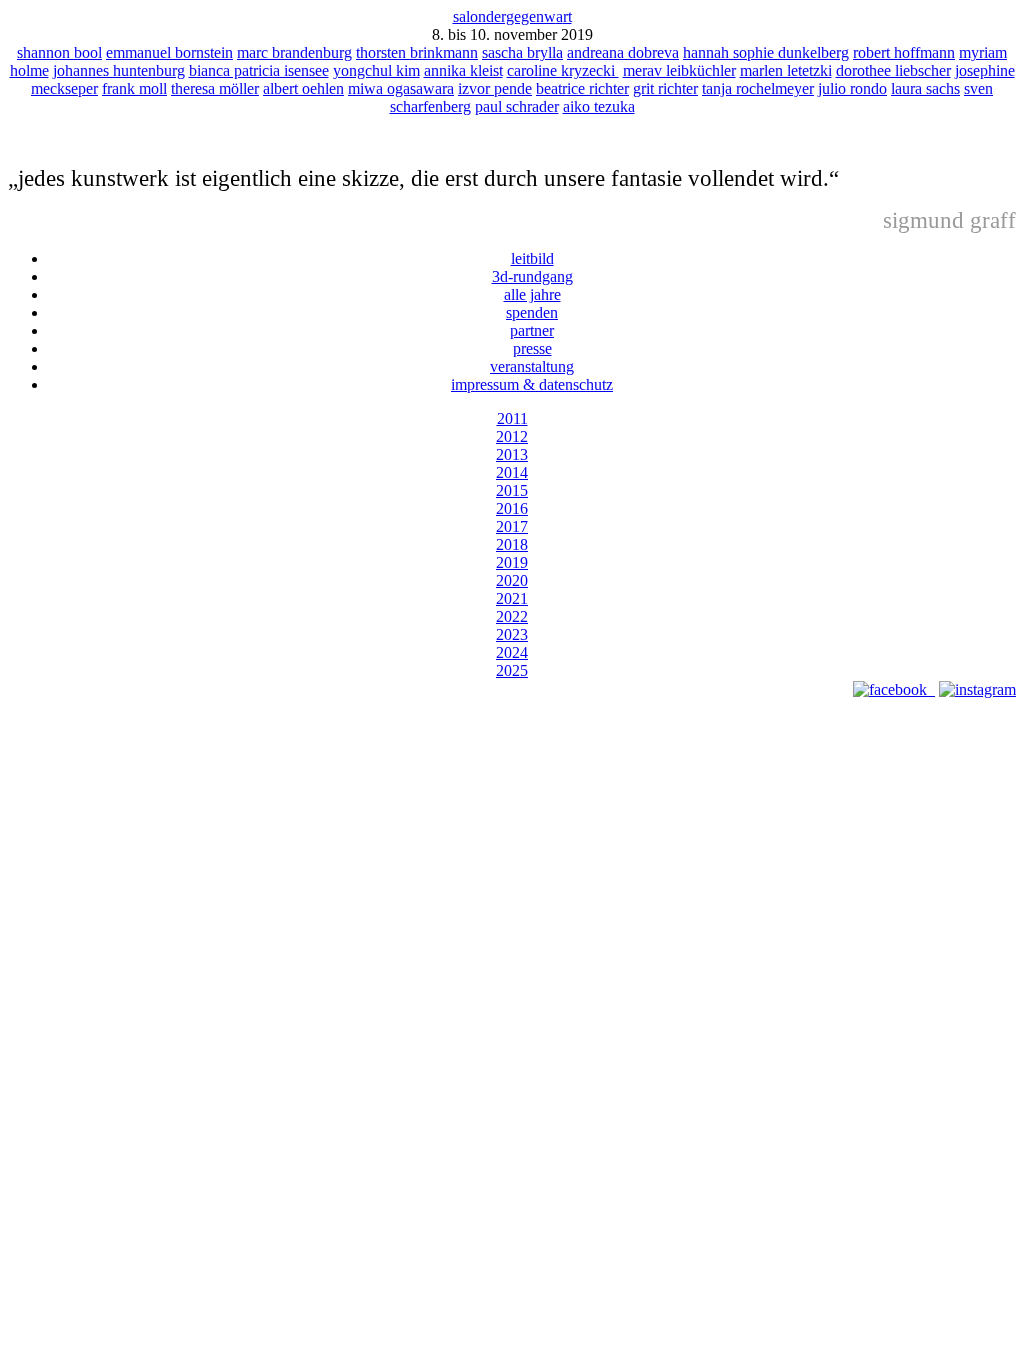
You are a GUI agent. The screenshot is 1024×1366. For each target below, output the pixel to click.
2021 (512, 598)
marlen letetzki (786, 70)
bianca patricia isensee (259, 70)
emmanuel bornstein (169, 52)
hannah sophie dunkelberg (766, 52)
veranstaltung (532, 366)
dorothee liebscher (893, 70)
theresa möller (215, 88)
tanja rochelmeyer (758, 88)
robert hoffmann (904, 52)
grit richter (665, 88)
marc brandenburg (294, 52)
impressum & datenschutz (532, 384)
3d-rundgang (532, 276)
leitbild (532, 258)
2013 (512, 454)
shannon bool (59, 52)
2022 (512, 616)
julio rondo (852, 88)
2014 (512, 472)
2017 (512, 526)
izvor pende (495, 88)
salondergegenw (504, 16)
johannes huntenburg (119, 70)
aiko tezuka (599, 106)
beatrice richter (582, 88)
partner (532, 330)
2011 (512, 418)
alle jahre (532, 294)
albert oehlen (303, 88)
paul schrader (517, 106)
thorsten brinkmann (417, 52)
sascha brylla (522, 52)
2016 (512, 508)
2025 (512, 670)
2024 (512, 652)
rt (564, 16)
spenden (532, 312)
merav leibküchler (679, 70)
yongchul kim (376, 70)
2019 (512, 562)
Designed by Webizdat (512, 707)
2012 (512, 436)
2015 (512, 490)
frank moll (134, 88)
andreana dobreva (623, 52)
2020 (512, 580)
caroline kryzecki (563, 70)
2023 (512, 634)
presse (532, 348)
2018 (512, 544)
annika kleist (463, 70)
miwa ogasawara (401, 88)
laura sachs (925, 88)
